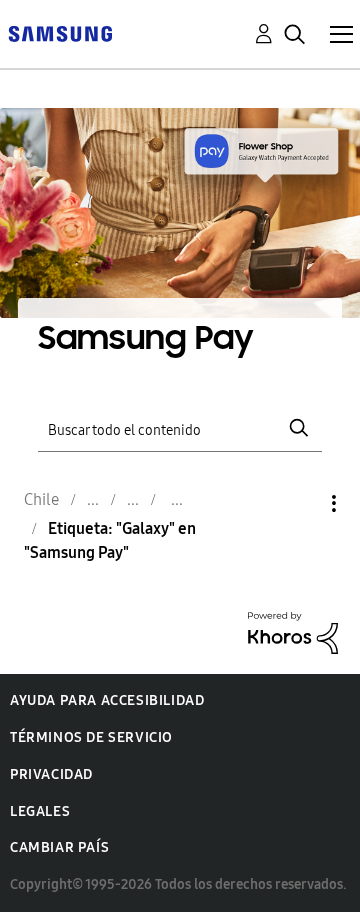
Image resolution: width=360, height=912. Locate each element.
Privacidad (51, 774)
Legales (40, 811)
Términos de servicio (91, 737)
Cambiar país (59, 847)
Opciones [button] (300, 503)
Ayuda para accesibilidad (107, 700)
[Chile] (60, 32)
